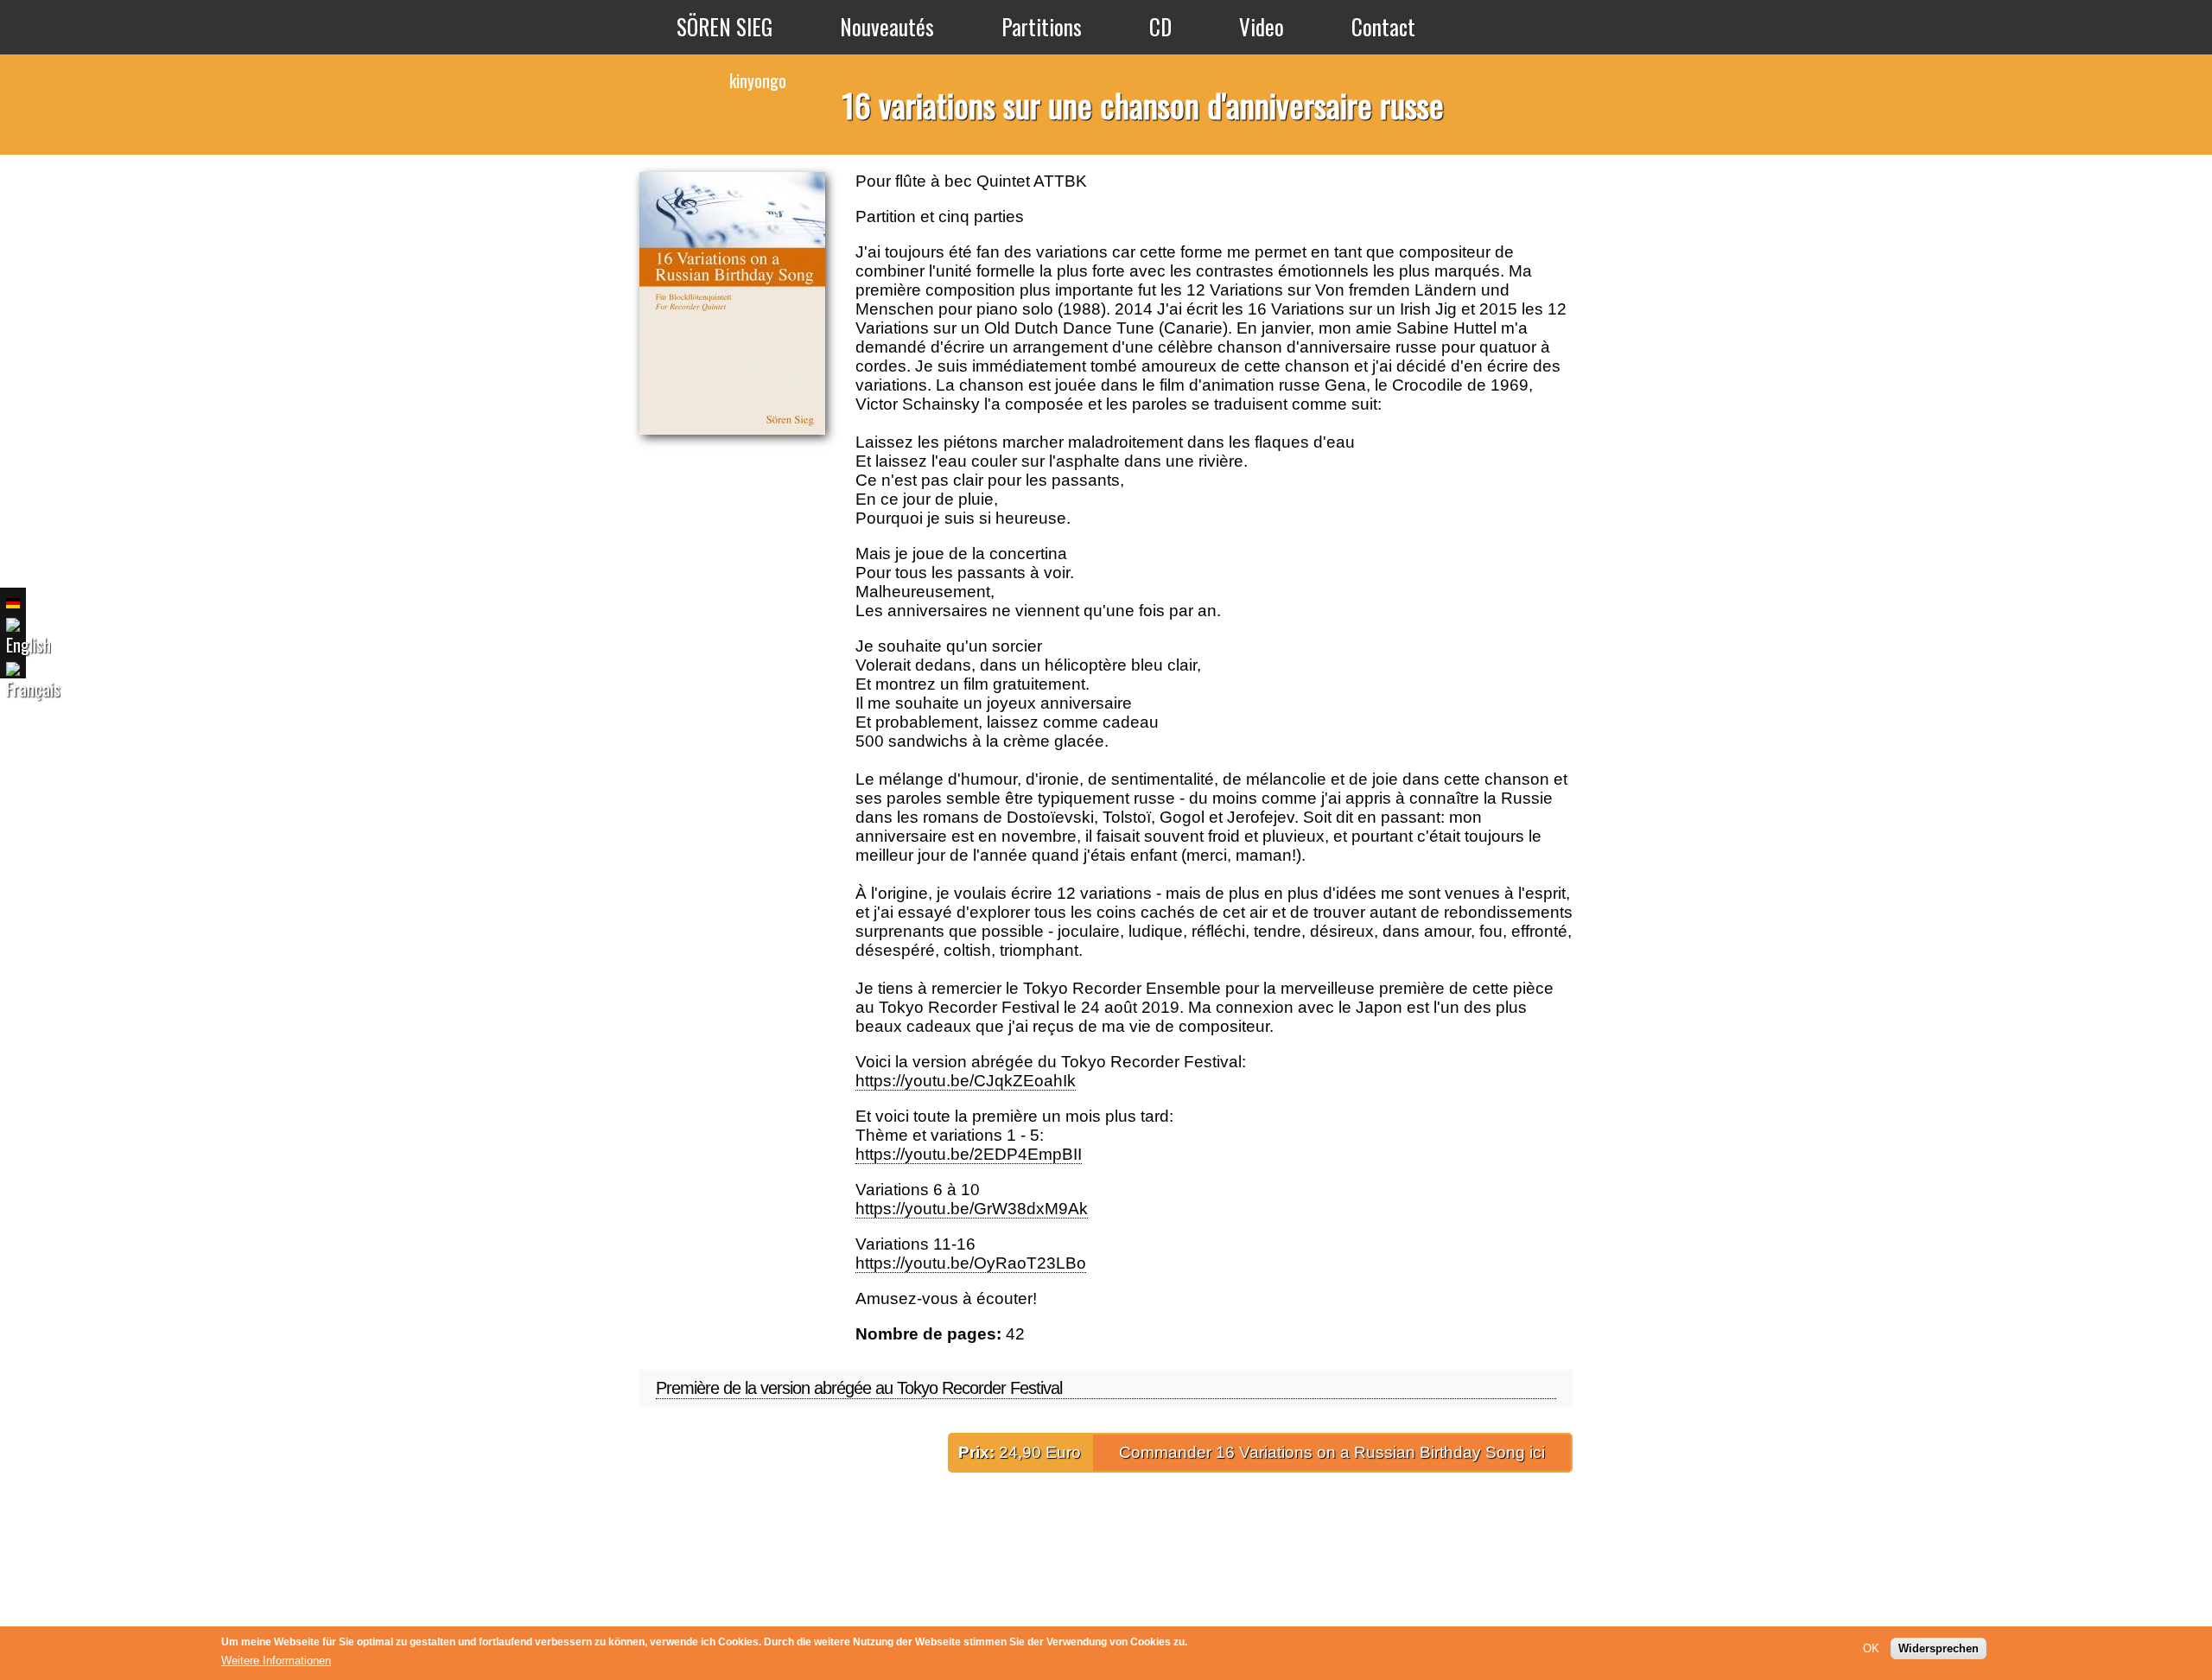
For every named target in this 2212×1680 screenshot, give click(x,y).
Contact (1383, 26)
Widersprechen (1939, 1648)
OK (1871, 1648)
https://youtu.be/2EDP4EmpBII (969, 1154)
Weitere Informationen (276, 1661)
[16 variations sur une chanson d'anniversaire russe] (33, 684)
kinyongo (758, 80)
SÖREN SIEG (725, 26)
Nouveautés (887, 26)
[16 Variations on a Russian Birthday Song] (29, 640)
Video (1262, 26)
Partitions (1042, 26)
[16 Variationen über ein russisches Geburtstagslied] (13, 603)
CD (1160, 26)
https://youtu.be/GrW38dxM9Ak (972, 1209)
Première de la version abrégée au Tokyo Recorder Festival (859, 1388)
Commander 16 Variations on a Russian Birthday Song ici (1332, 1452)
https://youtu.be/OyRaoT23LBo (971, 1263)
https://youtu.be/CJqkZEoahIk (966, 1081)
